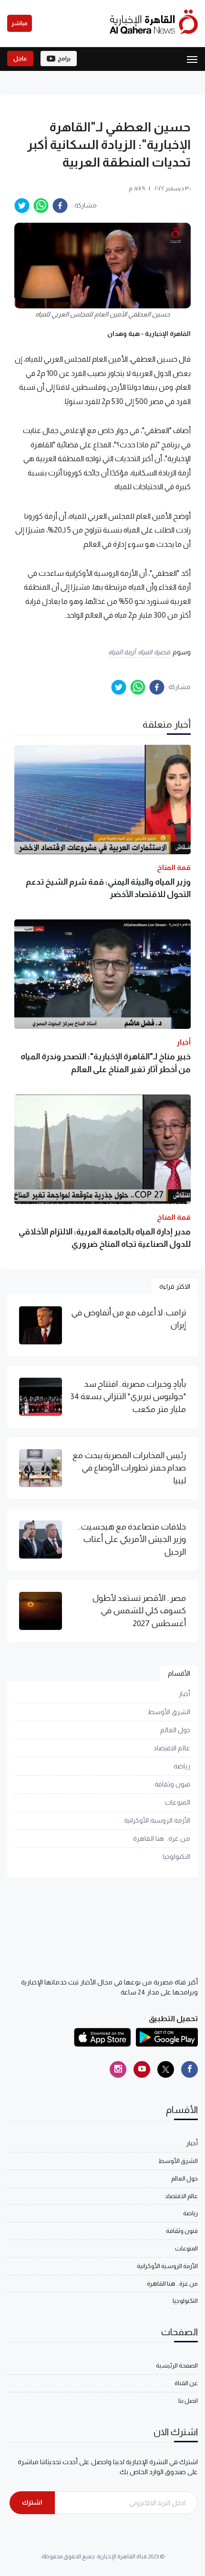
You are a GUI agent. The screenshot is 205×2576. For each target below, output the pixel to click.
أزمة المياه (122, 652)
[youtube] (142, 2069)
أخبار (184, 1694)
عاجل (20, 59)
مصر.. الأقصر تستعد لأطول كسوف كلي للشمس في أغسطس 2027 (139, 1611)
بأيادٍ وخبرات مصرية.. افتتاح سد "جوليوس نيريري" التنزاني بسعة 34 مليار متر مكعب (128, 1397)
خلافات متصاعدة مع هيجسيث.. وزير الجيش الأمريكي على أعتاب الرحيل (132, 1539)
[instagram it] (118, 2069)
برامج (64, 59)
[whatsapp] (41, 206)
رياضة (182, 1766)
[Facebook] (190, 2069)
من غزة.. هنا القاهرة (162, 1838)
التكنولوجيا (176, 1856)
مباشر (20, 23)
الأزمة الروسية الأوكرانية (157, 1820)
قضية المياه (154, 652)
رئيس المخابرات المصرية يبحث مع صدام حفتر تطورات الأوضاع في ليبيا (129, 1468)
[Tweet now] (166, 2069)
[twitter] (22, 206)
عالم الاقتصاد (172, 1748)
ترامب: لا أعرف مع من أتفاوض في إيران (128, 1319)
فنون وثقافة (172, 1784)
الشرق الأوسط (169, 1712)
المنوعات (178, 1802)
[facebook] (60, 206)
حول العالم (175, 1730)
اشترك (32, 2502)
